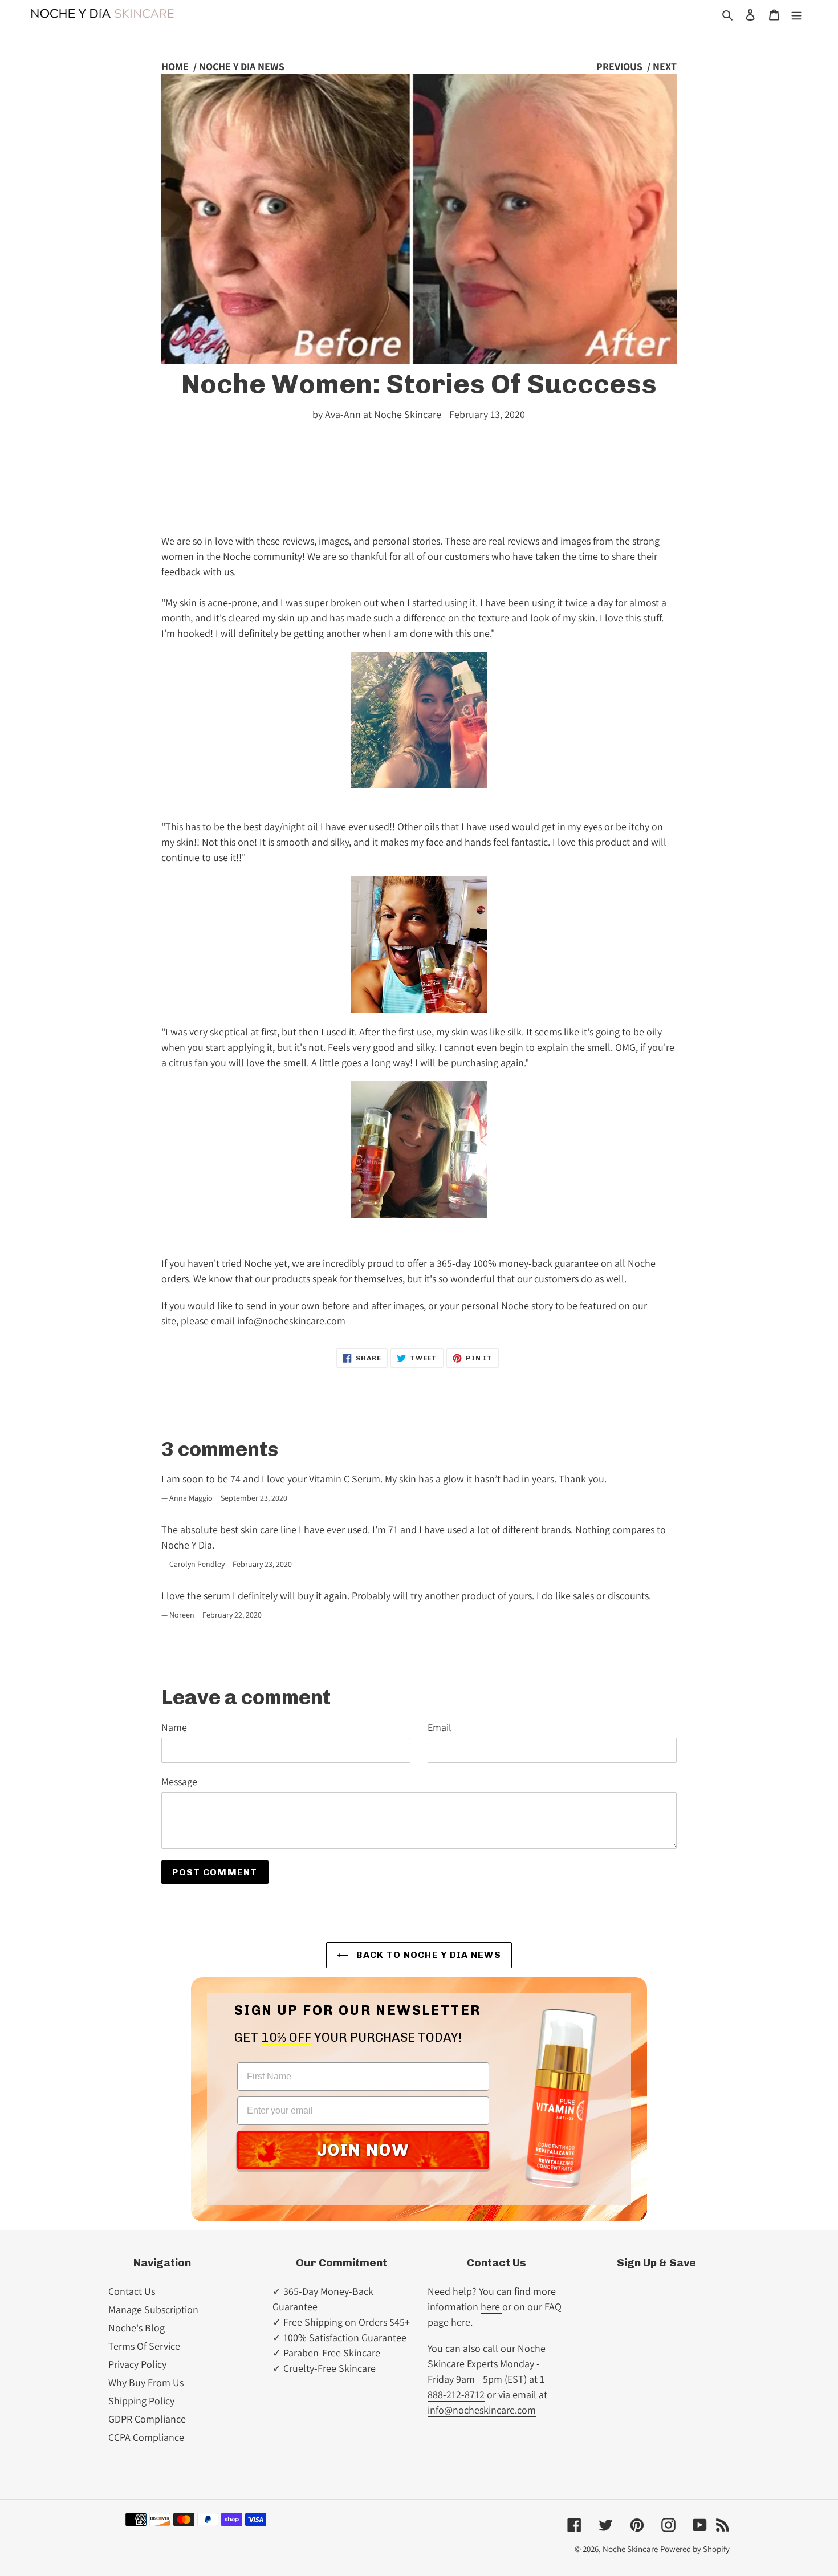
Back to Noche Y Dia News (428, 1955)
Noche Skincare (630, 2549)
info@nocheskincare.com (482, 2410)
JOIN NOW (363, 2150)
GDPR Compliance (147, 2419)
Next (665, 66)
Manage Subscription (153, 2309)
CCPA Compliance (146, 2437)
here (491, 2307)
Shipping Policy (141, 2401)
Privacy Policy (137, 2364)
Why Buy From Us (146, 2382)
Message (179, 1781)
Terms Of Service (144, 2346)
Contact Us (132, 2291)
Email (440, 1727)
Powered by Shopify (695, 2549)
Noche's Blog (137, 2328)
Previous (619, 66)
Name (174, 1727)
